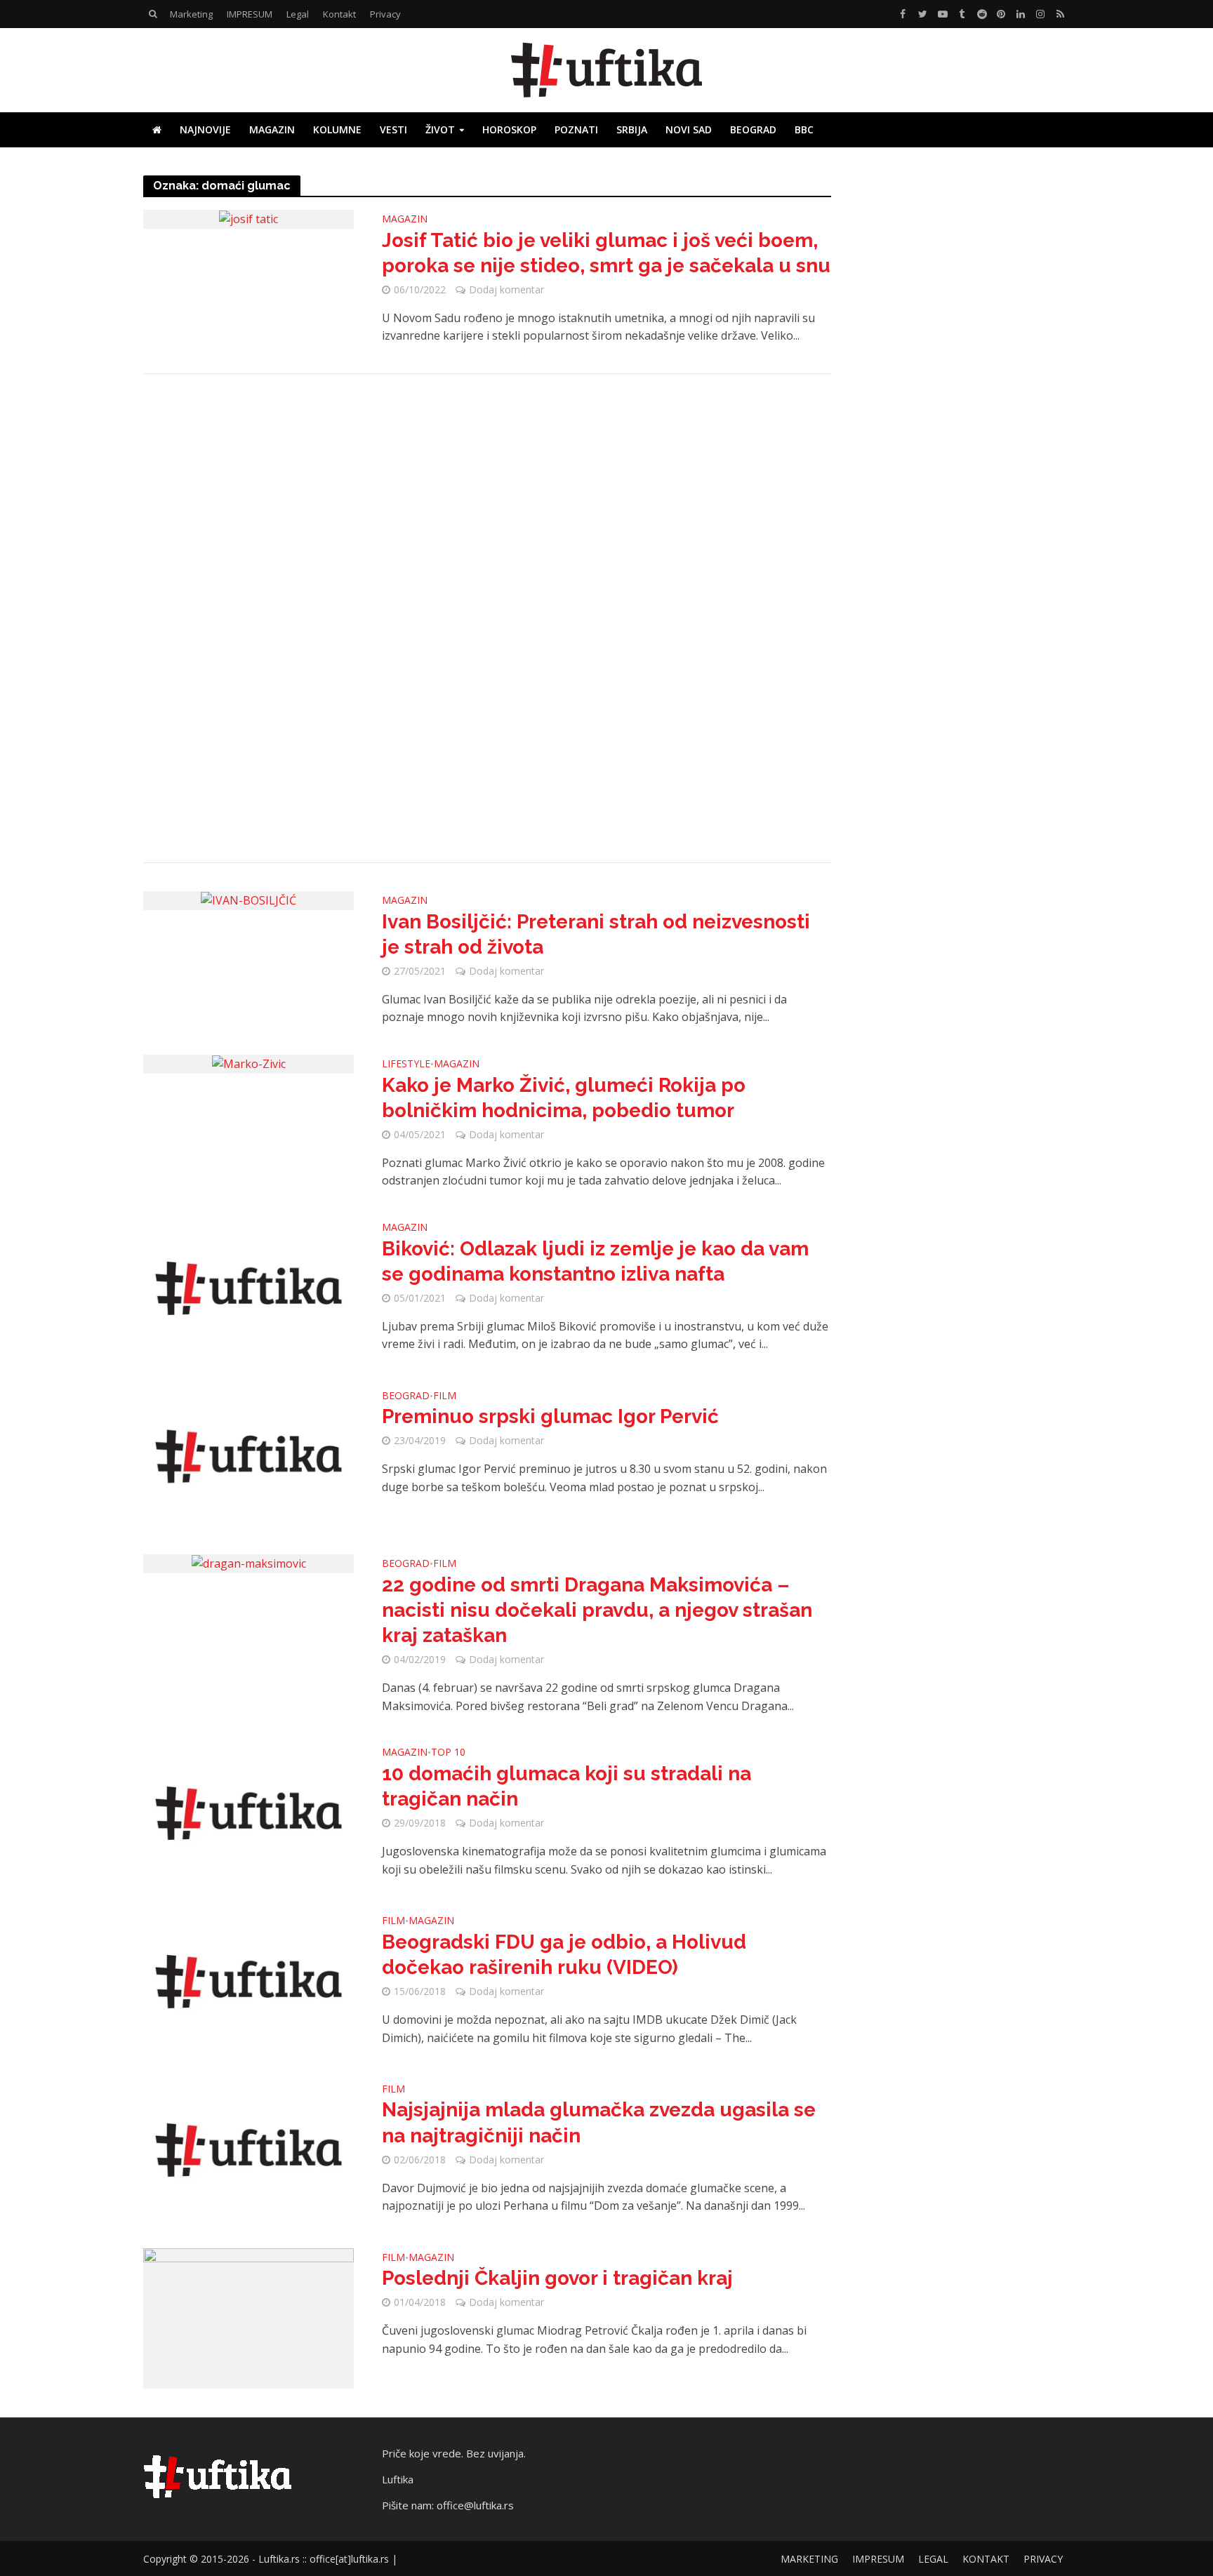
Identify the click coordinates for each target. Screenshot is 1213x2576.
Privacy (385, 14)
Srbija (632, 129)
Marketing (191, 14)
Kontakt (339, 14)
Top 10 (448, 1753)
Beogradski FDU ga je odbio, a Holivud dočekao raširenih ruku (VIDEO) (564, 1955)
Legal (298, 14)
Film (445, 1396)
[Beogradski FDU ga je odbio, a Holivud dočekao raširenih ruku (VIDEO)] (248, 1980)
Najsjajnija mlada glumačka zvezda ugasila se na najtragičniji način (599, 2122)
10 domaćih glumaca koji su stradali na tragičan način (566, 1786)
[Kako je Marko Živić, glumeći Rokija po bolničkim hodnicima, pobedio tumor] (249, 1063)
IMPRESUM (250, 14)
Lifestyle (406, 1065)
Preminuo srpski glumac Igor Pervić (550, 1416)
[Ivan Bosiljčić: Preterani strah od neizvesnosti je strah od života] (248, 900)
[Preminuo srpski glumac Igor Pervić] (248, 1455)
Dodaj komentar (506, 289)
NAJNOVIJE (205, 129)
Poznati (576, 129)
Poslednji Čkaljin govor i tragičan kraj (557, 2278)
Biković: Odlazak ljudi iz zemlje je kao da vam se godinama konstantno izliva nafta (595, 1261)
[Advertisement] (487, 618)
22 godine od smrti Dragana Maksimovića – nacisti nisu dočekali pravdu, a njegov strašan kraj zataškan (597, 1610)
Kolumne (337, 129)
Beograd (753, 129)
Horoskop (509, 129)
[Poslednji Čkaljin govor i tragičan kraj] (248, 2317)
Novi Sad (689, 129)
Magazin (272, 129)
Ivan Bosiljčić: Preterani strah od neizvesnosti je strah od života (596, 934)
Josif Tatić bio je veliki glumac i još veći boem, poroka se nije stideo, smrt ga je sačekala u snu (606, 253)
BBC (804, 129)
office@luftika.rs (475, 2505)
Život (440, 129)
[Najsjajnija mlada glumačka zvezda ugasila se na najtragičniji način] (248, 2149)
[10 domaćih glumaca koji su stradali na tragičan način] (248, 1813)
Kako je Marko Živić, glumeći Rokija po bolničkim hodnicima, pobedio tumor (564, 1098)
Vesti (393, 129)
